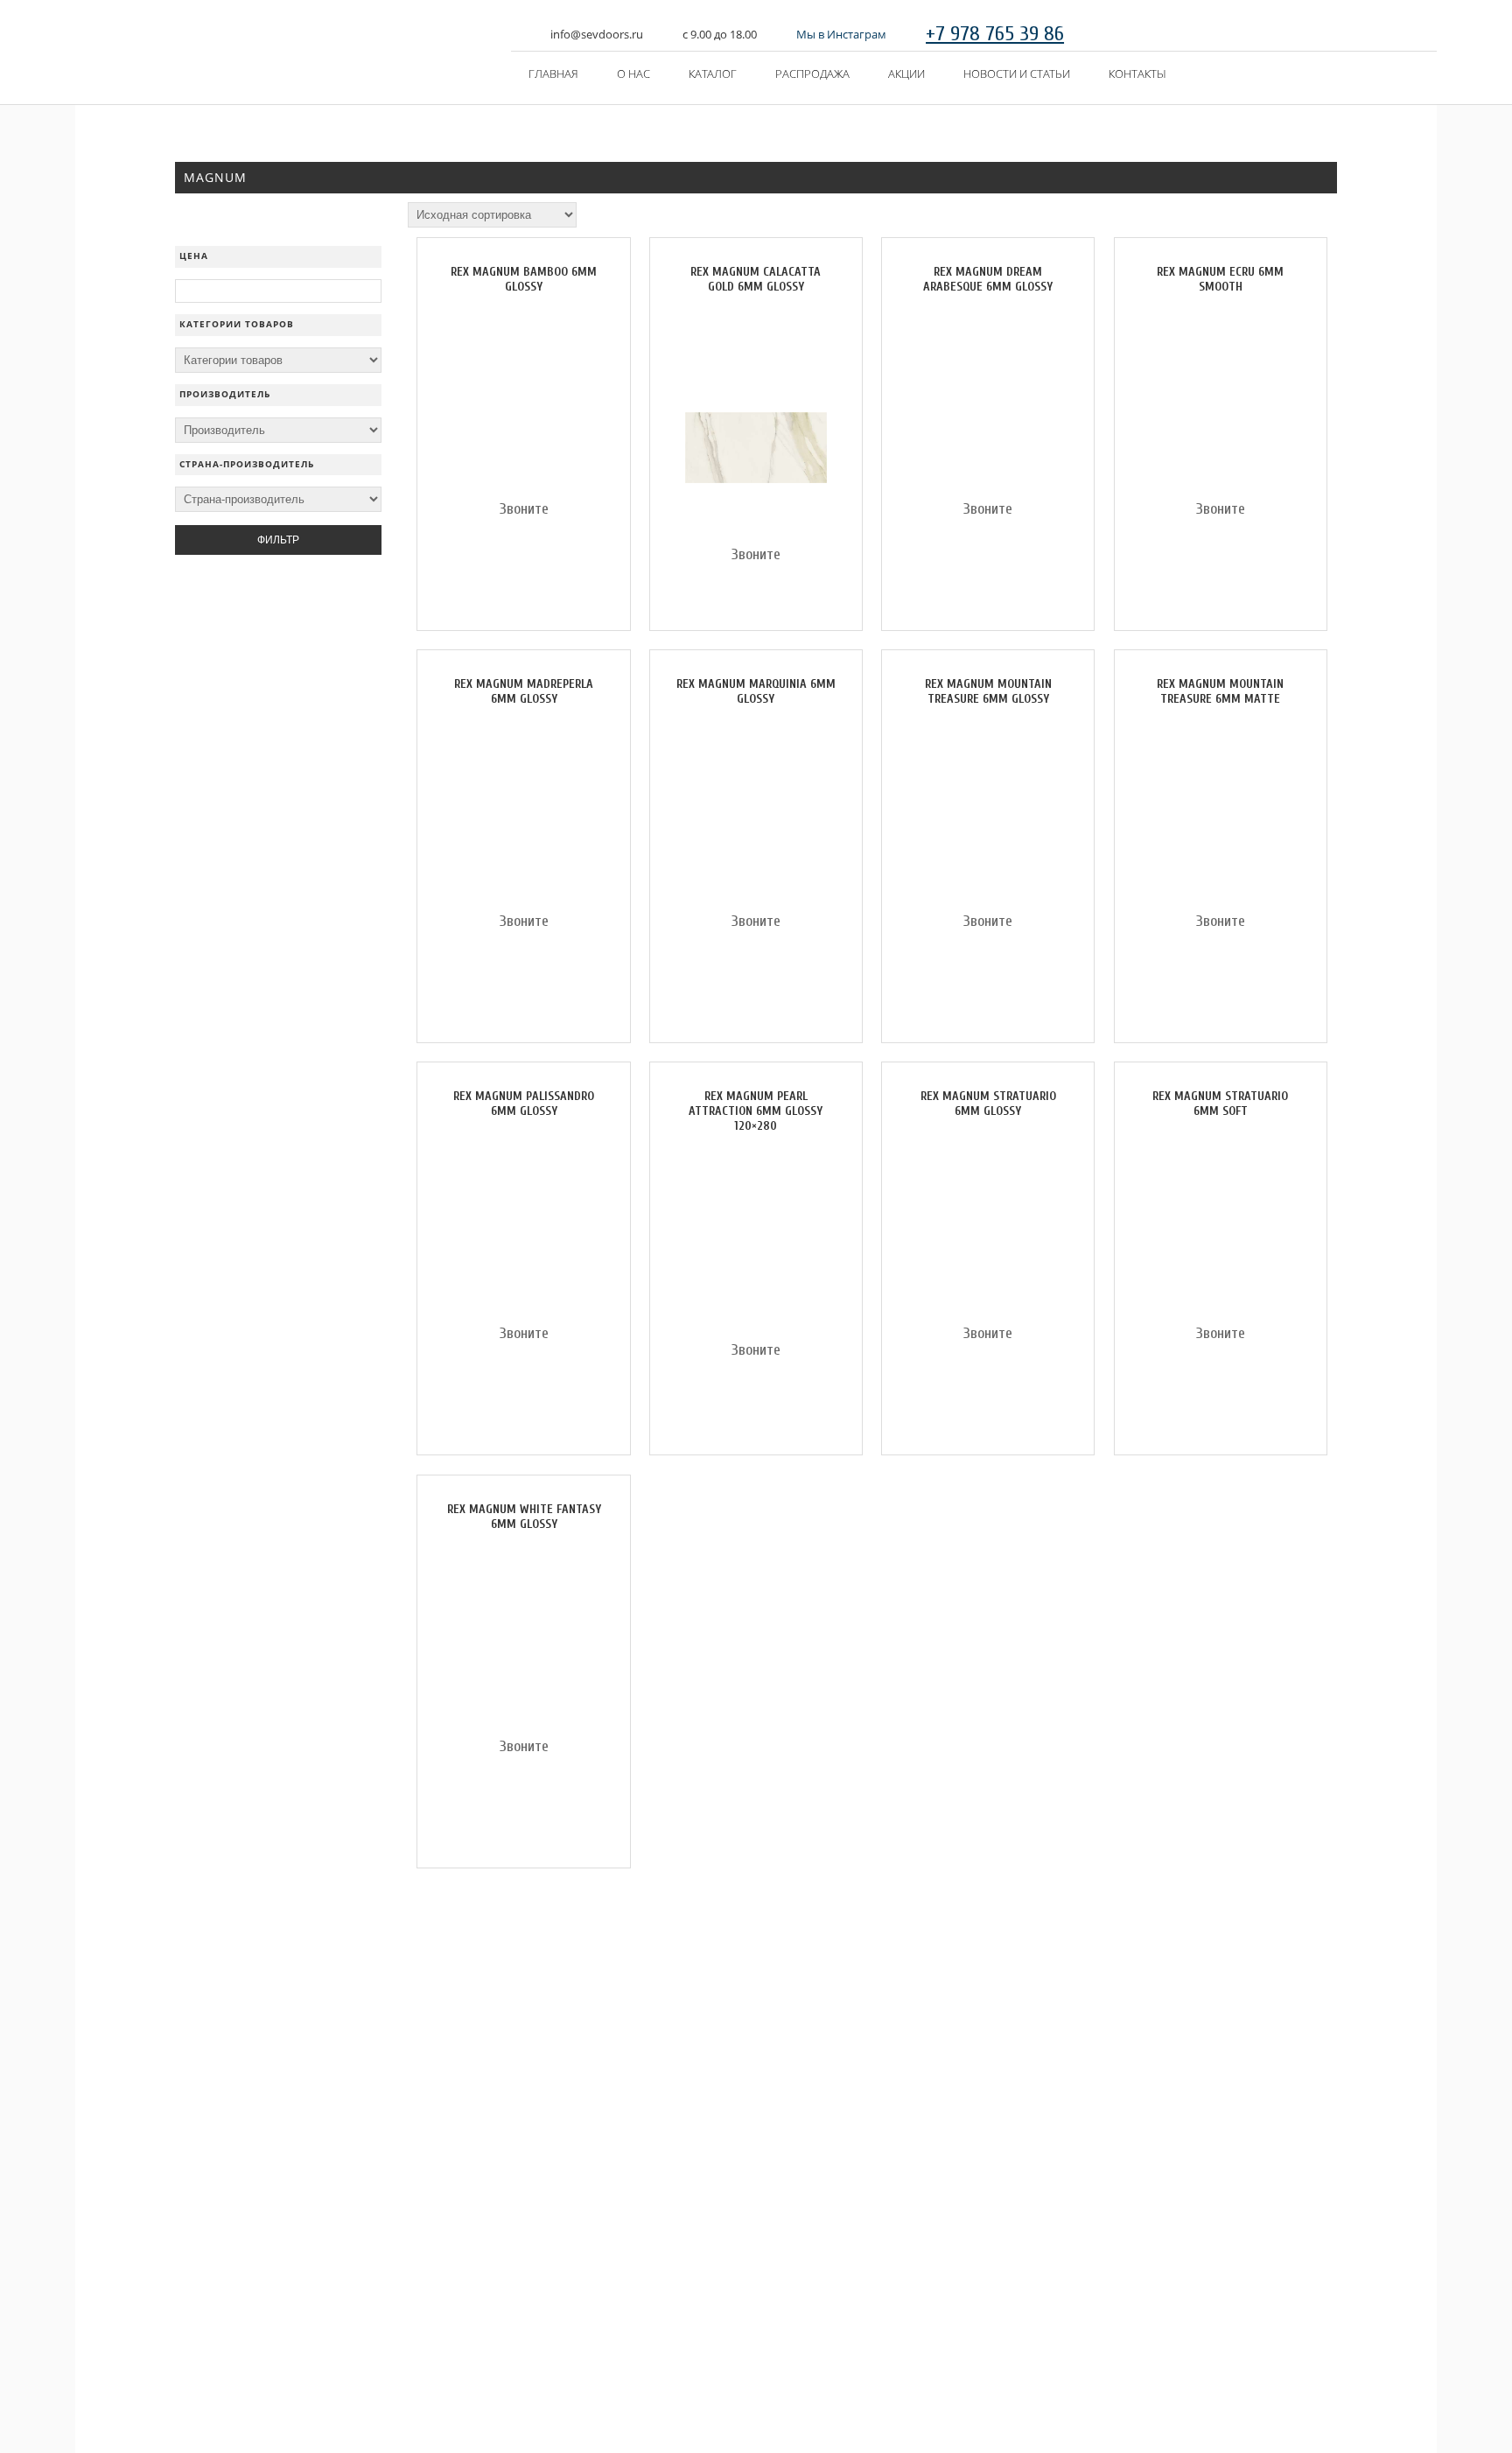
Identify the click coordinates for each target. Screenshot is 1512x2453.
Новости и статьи (1017, 74)
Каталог (713, 74)
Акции (906, 74)
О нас (633, 74)
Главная (553, 74)
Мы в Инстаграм (841, 34)
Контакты (1137, 74)
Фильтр (278, 540)
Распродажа (812, 74)
